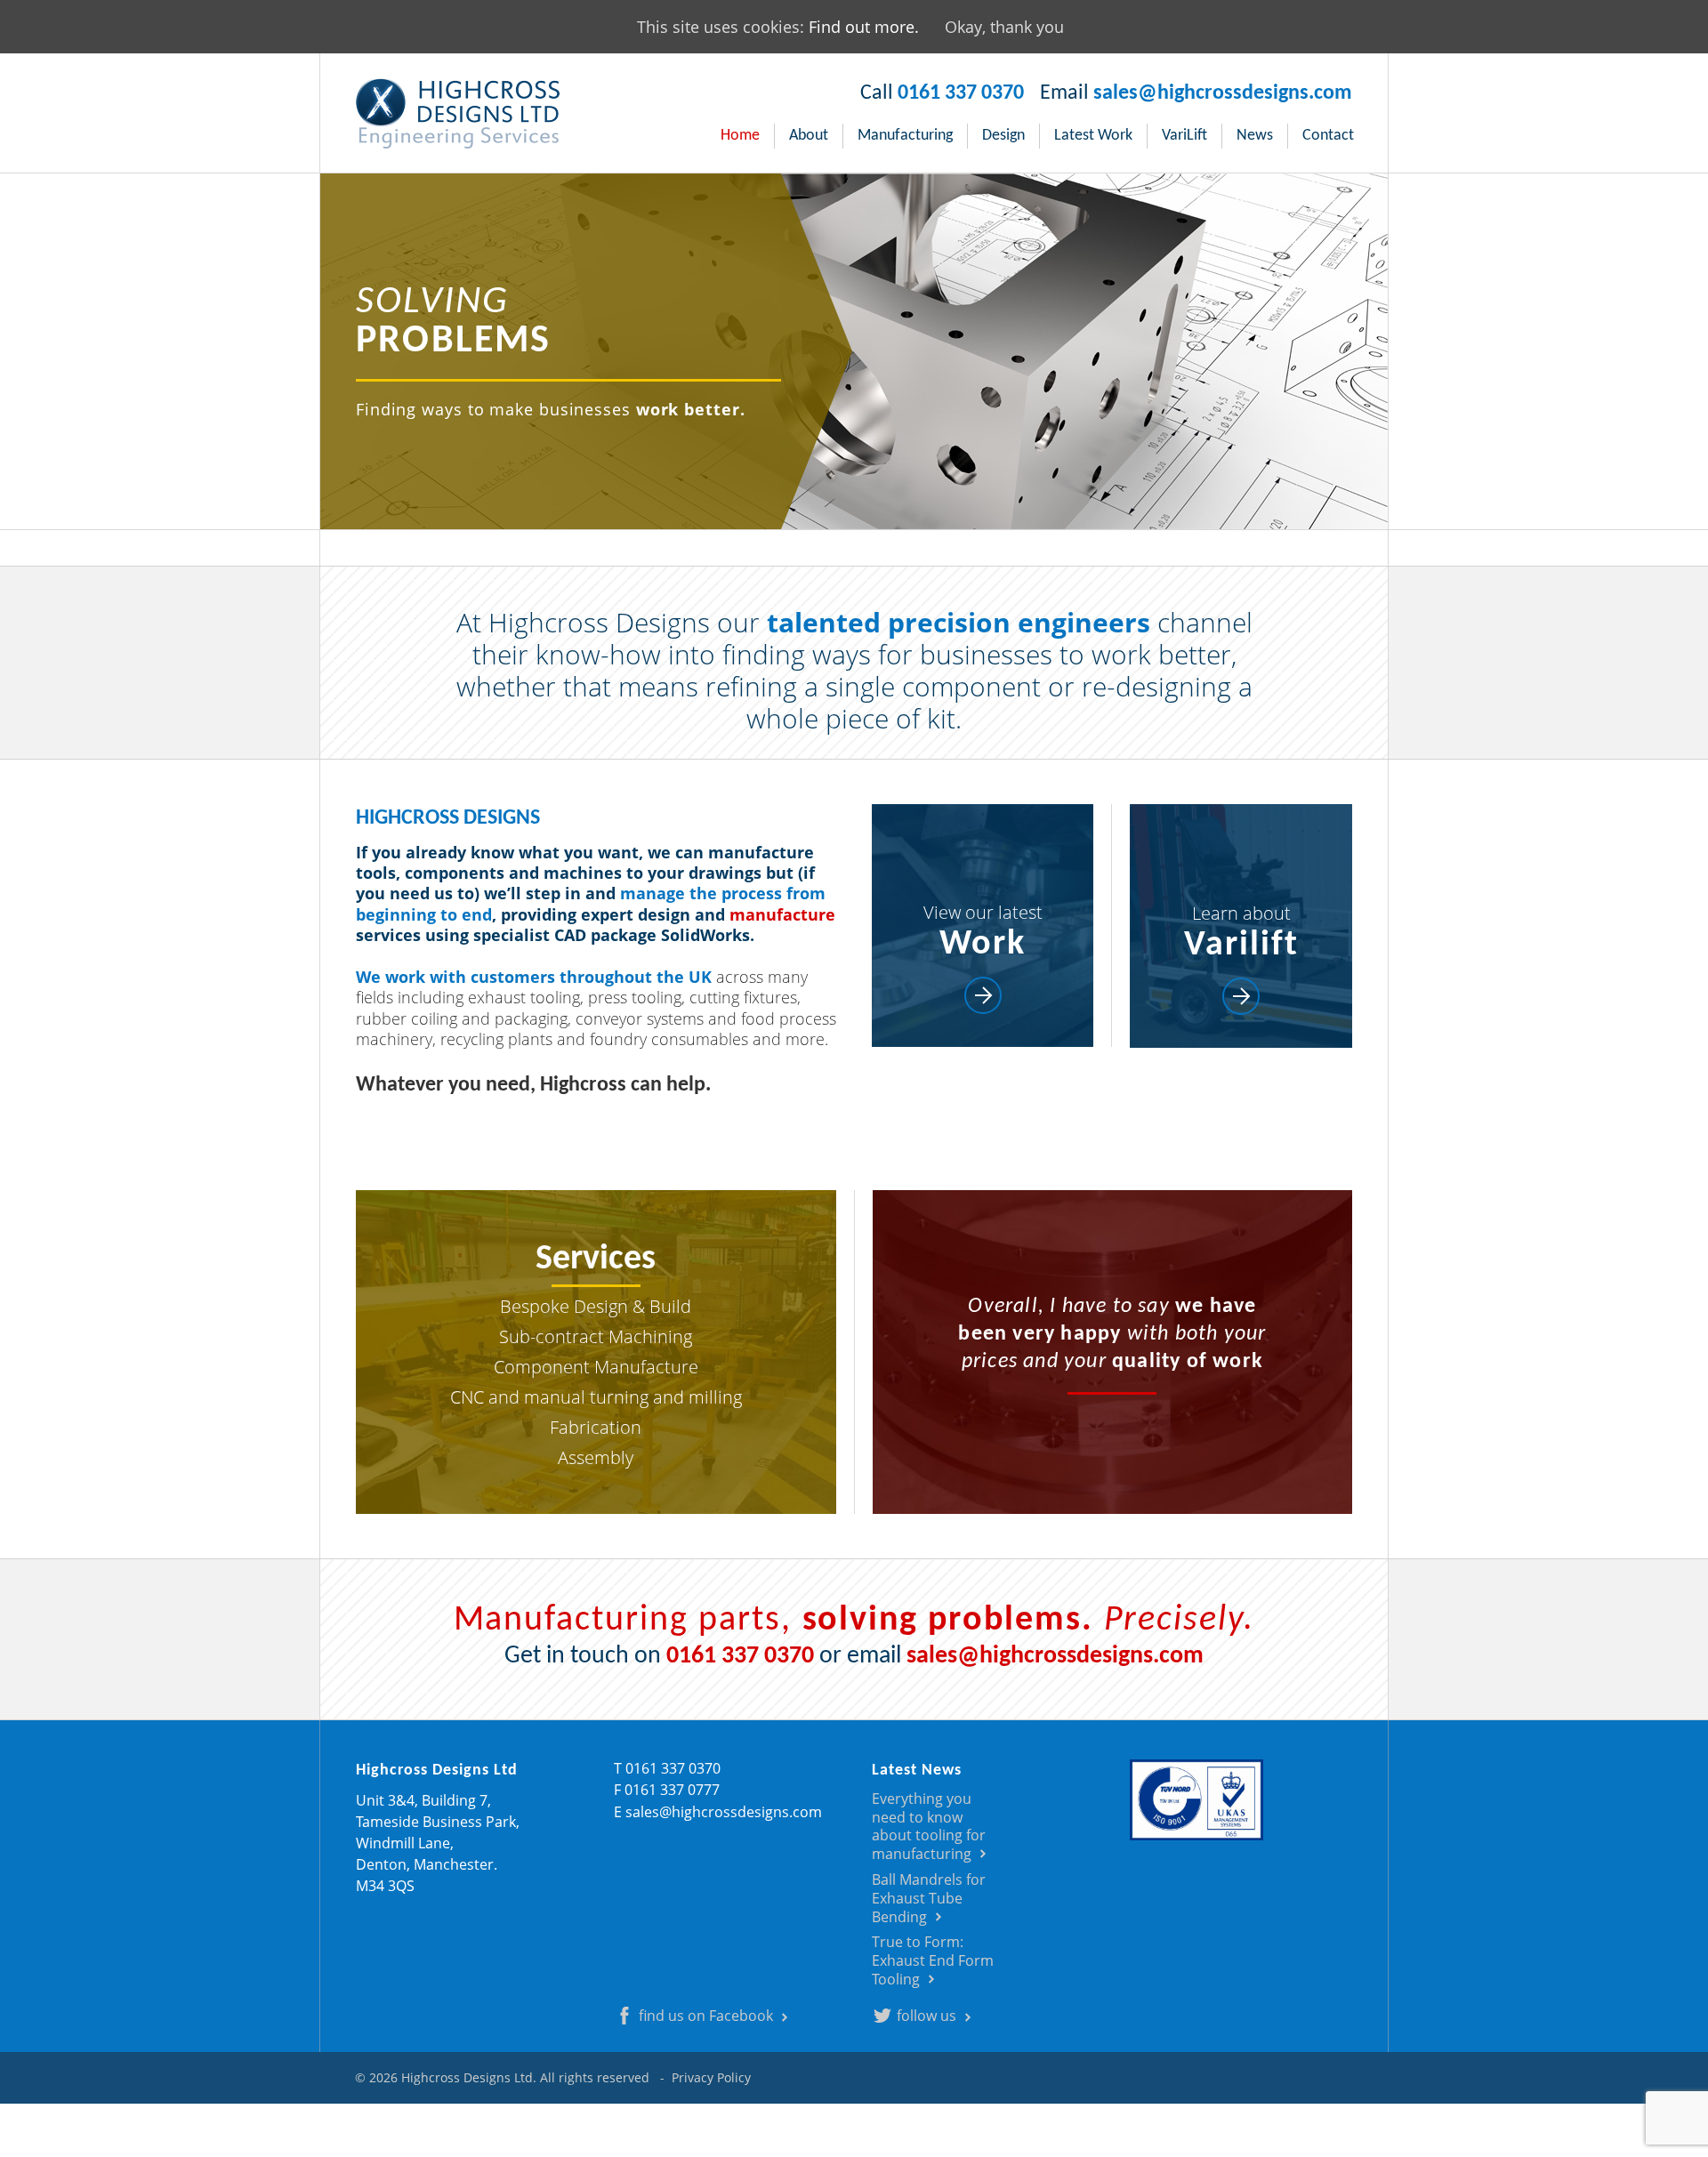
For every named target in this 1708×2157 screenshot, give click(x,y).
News (1255, 136)
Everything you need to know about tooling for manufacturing (929, 1826)
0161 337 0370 (961, 93)
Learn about (1241, 932)
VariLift (1184, 136)
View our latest (983, 931)
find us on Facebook (706, 2016)
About (809, 136)
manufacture (782, 914)
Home (740, 136)
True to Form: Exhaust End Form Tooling (933, 1960)
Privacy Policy (711, 2077)
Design (1003, 136)
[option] (854, 351)
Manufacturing (905, 136)
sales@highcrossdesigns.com (1223, 93)
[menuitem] (741, 136)
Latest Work (1093, 136)
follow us (927, 2016)
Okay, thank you (1004, 27)
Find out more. (864, 27)
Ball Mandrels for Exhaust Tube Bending (929, 1898)
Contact (1328, 136)
